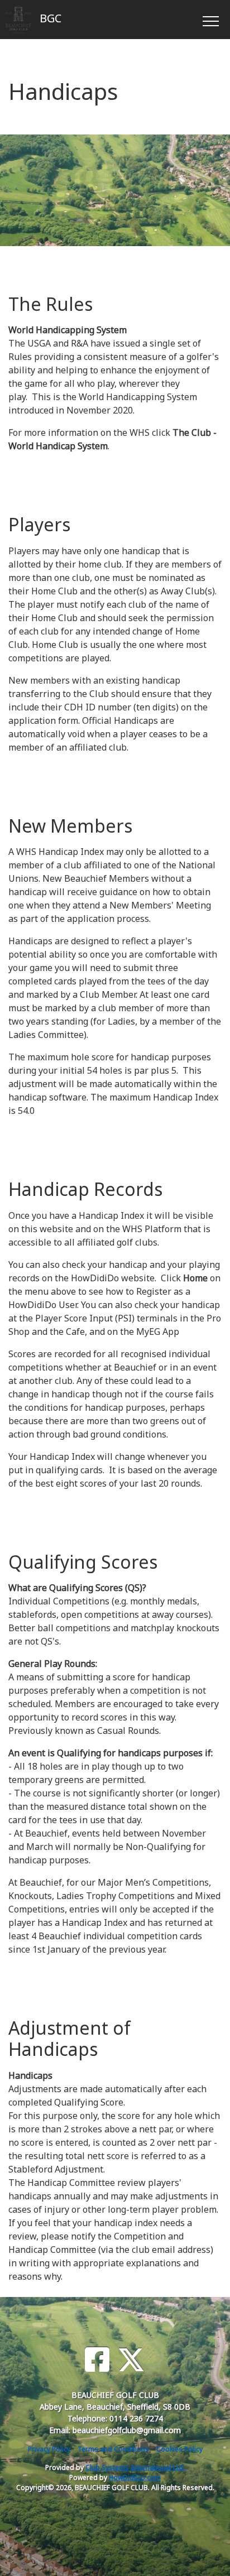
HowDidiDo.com (135, 2478)
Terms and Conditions (113, 2449)
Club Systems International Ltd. (135, 2467)
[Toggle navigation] (210, 20)
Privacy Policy (49, 2449)
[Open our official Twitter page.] (131, 2360)
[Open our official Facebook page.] (97, 2360)
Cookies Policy (179, 2449)
